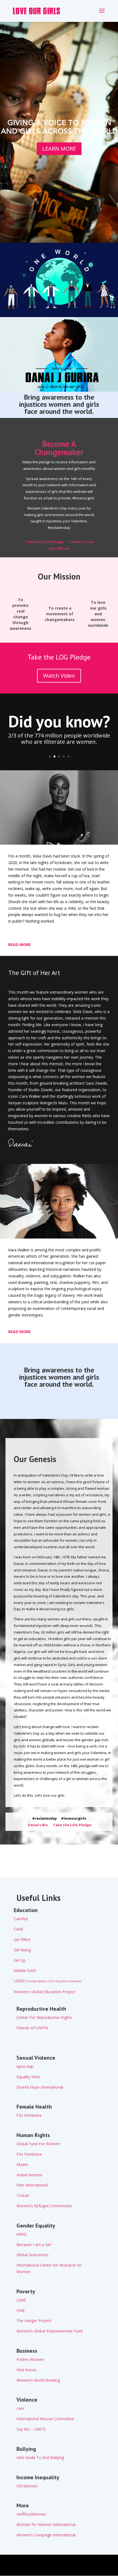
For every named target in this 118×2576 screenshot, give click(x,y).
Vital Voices (26, 2370)
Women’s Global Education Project (44, 1992)
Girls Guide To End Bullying (40, 2458)
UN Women (27, 2486)
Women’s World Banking (38, 2380)
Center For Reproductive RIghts (44, 2017)
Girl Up (20, 1960)
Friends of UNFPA (32, 2028)
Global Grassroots (33, 2255)
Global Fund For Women (38, 2144)
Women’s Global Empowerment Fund (50, 2331)
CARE (19, 1929)
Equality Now (28, 2077)
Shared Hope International (40, 2087)
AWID (22, 2234)
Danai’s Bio (37, 1825)
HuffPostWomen (31, 2514)
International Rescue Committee (45, 2419)
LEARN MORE (59, 149)
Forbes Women (30, 2359)
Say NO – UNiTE (31, 2429)
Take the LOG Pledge (44, 542)
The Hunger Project (34, 2321)
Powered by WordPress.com (59, 2568)
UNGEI (48, 1981)
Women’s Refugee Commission (44, 2206)
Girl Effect (22, 1940)
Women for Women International (46, 2524)
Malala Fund (25, 1970)
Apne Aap (25, 2066)
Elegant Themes (58, 2562)
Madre (22, 2164)
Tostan (23, 2195)
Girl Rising (22, 1950)
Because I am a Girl (34, 2245)
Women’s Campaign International (46, 2535)
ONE (21, 2310)
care (20, 2408)
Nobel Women (29, 2175)
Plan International (32, 2185)
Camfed (21, 1919)
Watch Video (59, 676)
